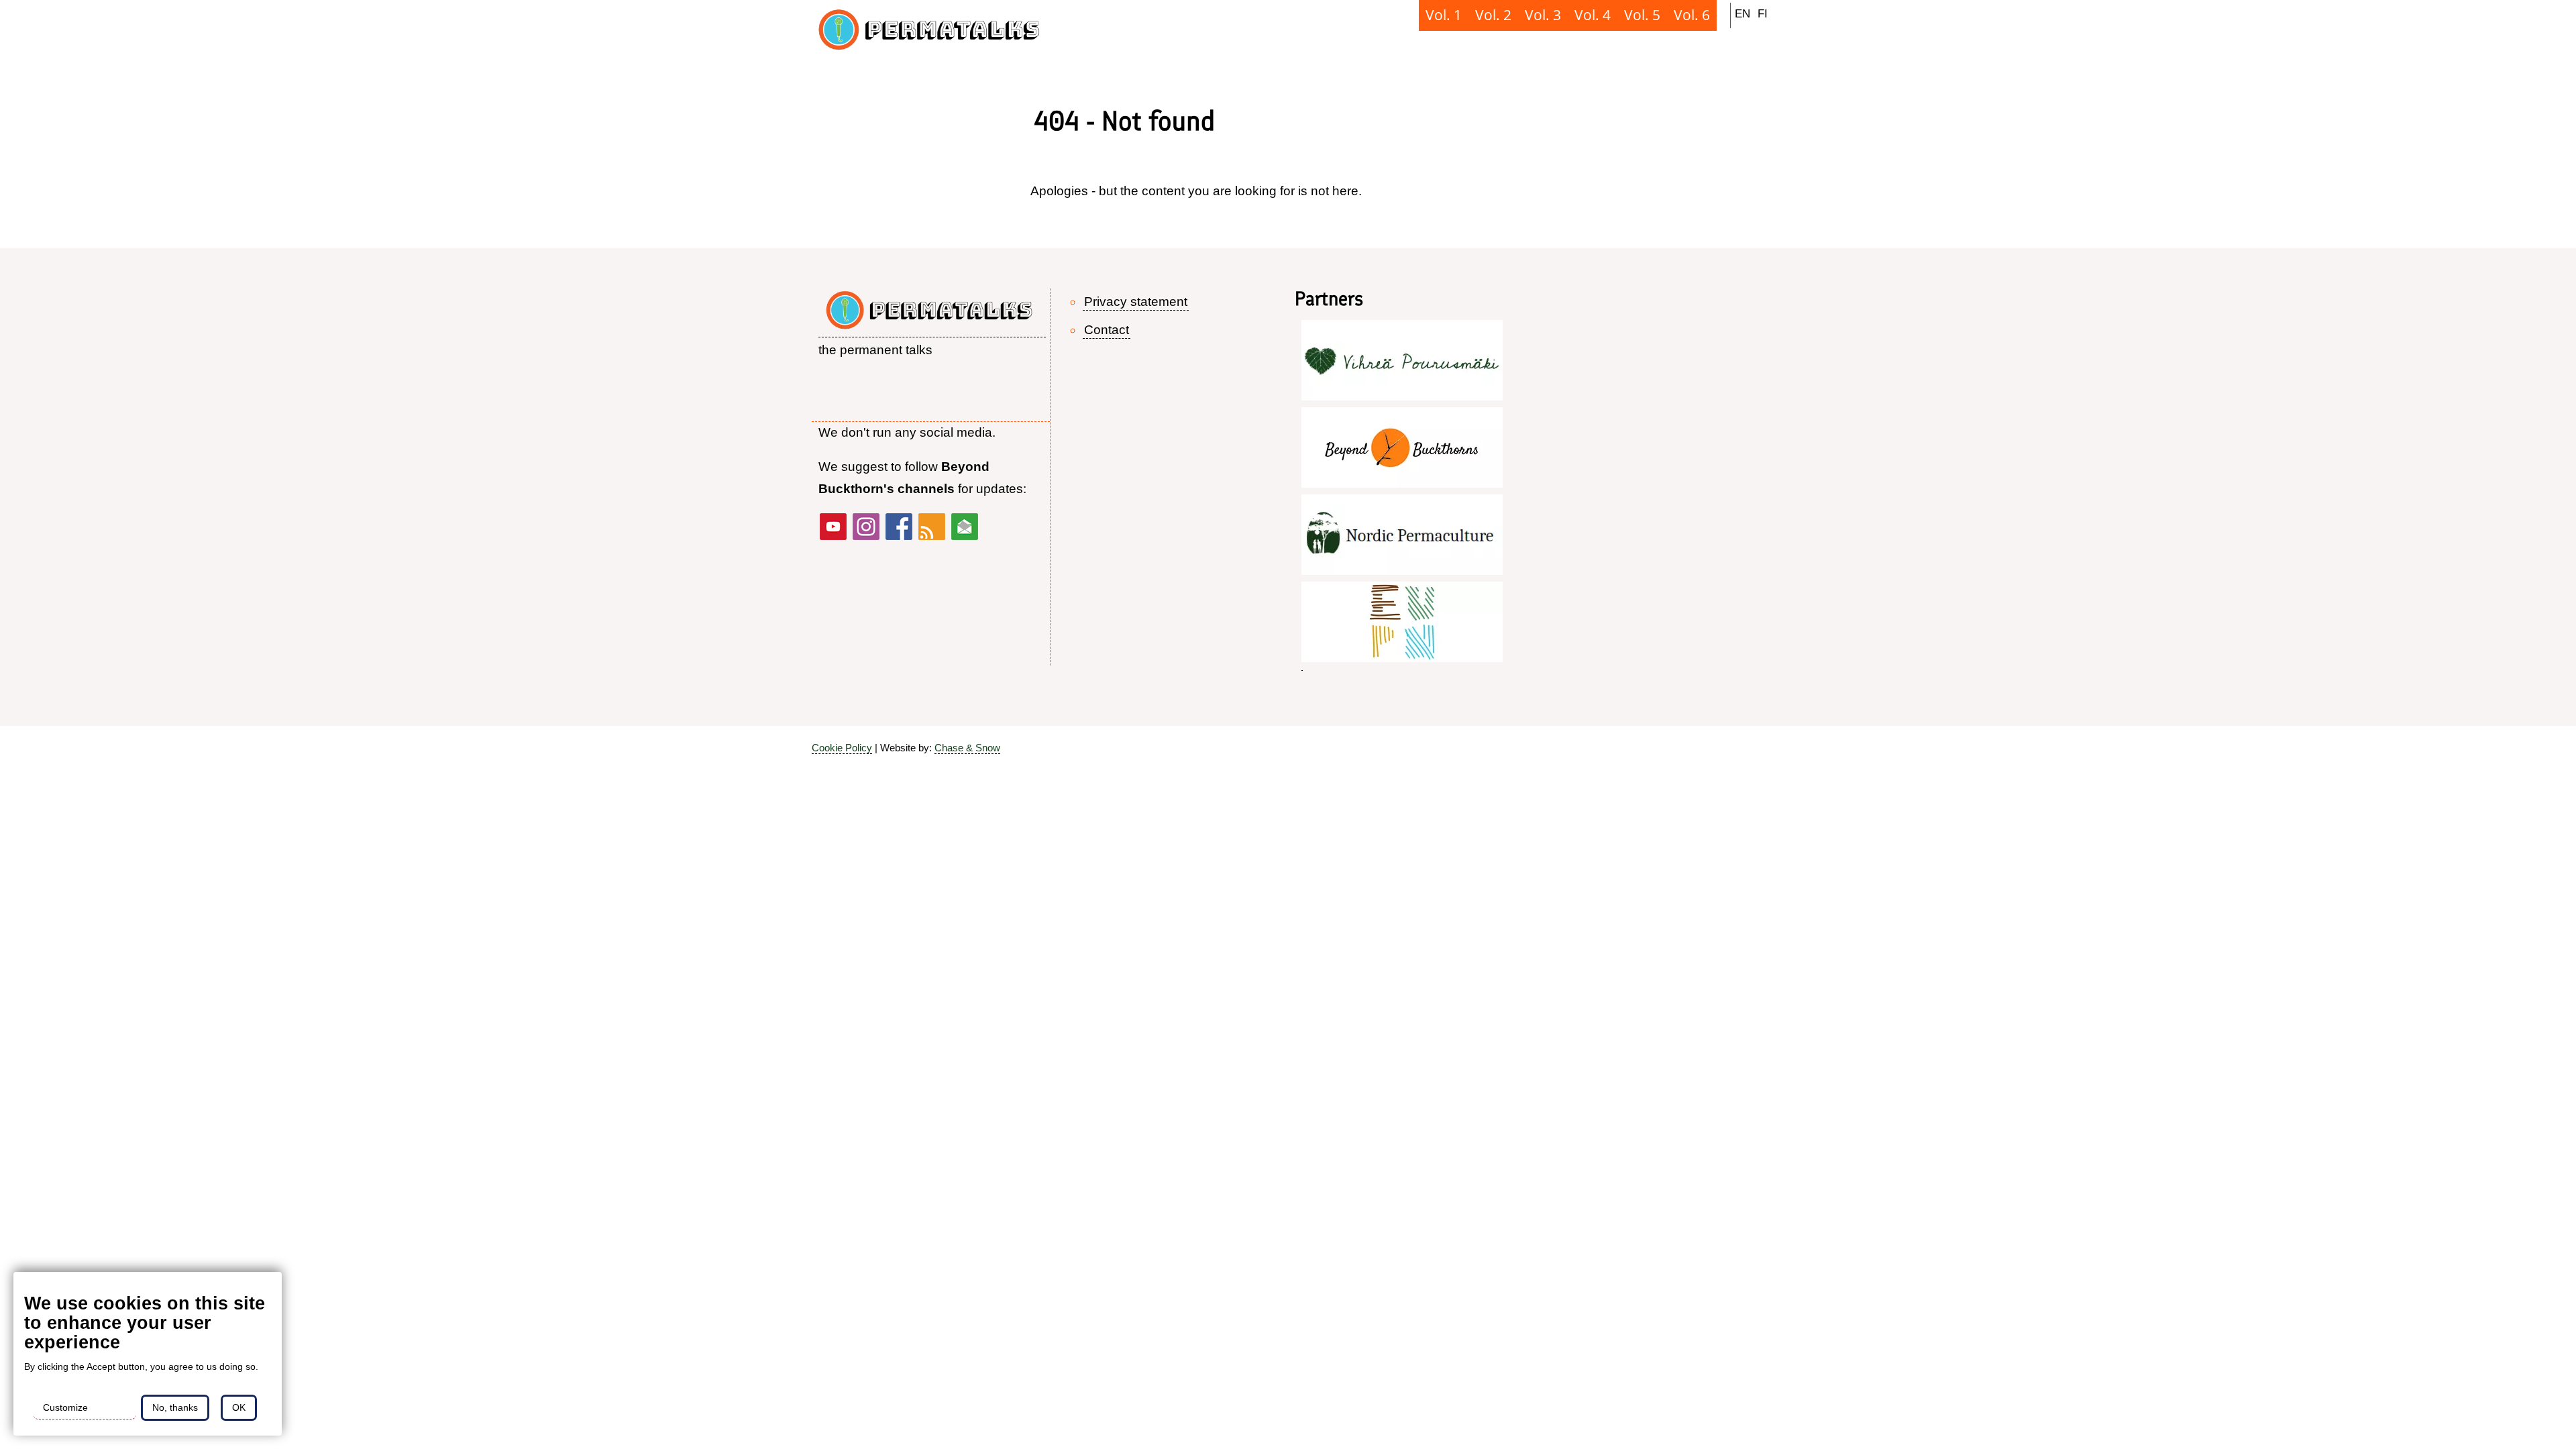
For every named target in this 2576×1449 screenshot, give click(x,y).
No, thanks (175, 1407)
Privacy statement (1136, 302)
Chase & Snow (967, 748)
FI (1763, 13)
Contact (1107, 330)
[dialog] (148, 1354)
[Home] (932, 34)
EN (1742, 13)
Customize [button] (65, 1407)
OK (239, 1407)
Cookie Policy (842, 748)
